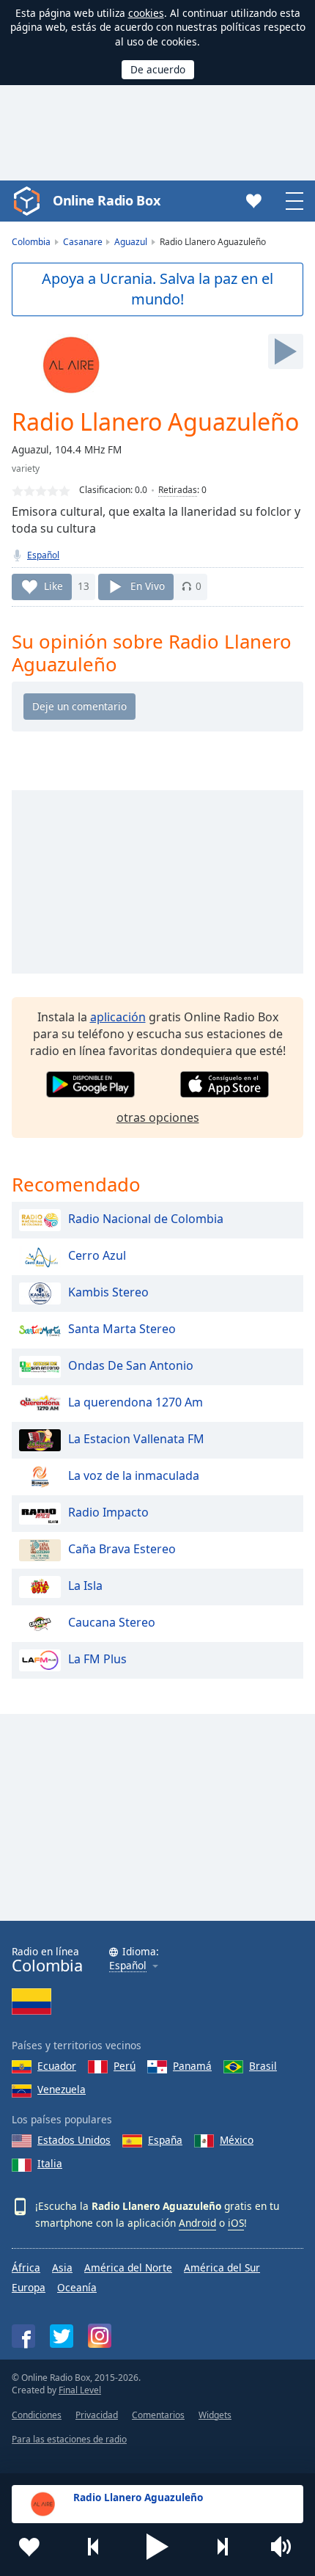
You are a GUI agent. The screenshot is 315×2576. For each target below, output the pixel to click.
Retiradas (178, 490)
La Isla (85, 1586)
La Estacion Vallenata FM (136, 1439)
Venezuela (62, 2089)
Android (197, 2223)
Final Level (80, 2390)
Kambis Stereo (108, 1292)
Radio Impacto (108, 1512)
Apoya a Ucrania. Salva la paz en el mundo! (157, 289)
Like (53, 586)
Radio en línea (47, 1960)
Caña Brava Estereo (122, 1549)
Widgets (215, 2415)
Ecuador (57, 2066)
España (165, 2140)
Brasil (263, 2066)
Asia (62, 2267)
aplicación (118, 1017)
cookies (146, 13)
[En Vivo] (286, 351)
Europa (29, 2287)
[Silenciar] (286, 2547)
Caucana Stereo (112, 1622)
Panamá (192, 2066)
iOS (236, 2223)
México (237, 2140)
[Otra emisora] (222, 2547)
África (26, 2267)
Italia (50, 2163)
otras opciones (158, 1117)
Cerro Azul (97, 1255)
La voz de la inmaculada (134, 1475)
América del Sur (222, 2267)
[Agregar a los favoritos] (29, 2547)
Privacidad (97, 2415)
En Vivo (148, 586)
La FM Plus (97, 1659)
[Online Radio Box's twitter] (62, 2336)
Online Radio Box (106, 200)
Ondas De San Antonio (131, 1365)
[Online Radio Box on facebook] (23, 2336)
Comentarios (158, 2415)
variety (26, 468)
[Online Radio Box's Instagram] (100, 2336)
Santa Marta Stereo (122, 1329)
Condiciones (37, 2415)
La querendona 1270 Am (136, 1402)
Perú (125, 2066)
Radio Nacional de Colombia (146, 1219)
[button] (157, 2547)
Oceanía (77, 2287)
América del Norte (128, 2267)
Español (43, 555)
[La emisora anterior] (94, 2547)
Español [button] (128, 1966)
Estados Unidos (74, 2140)
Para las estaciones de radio (69, 2439)
